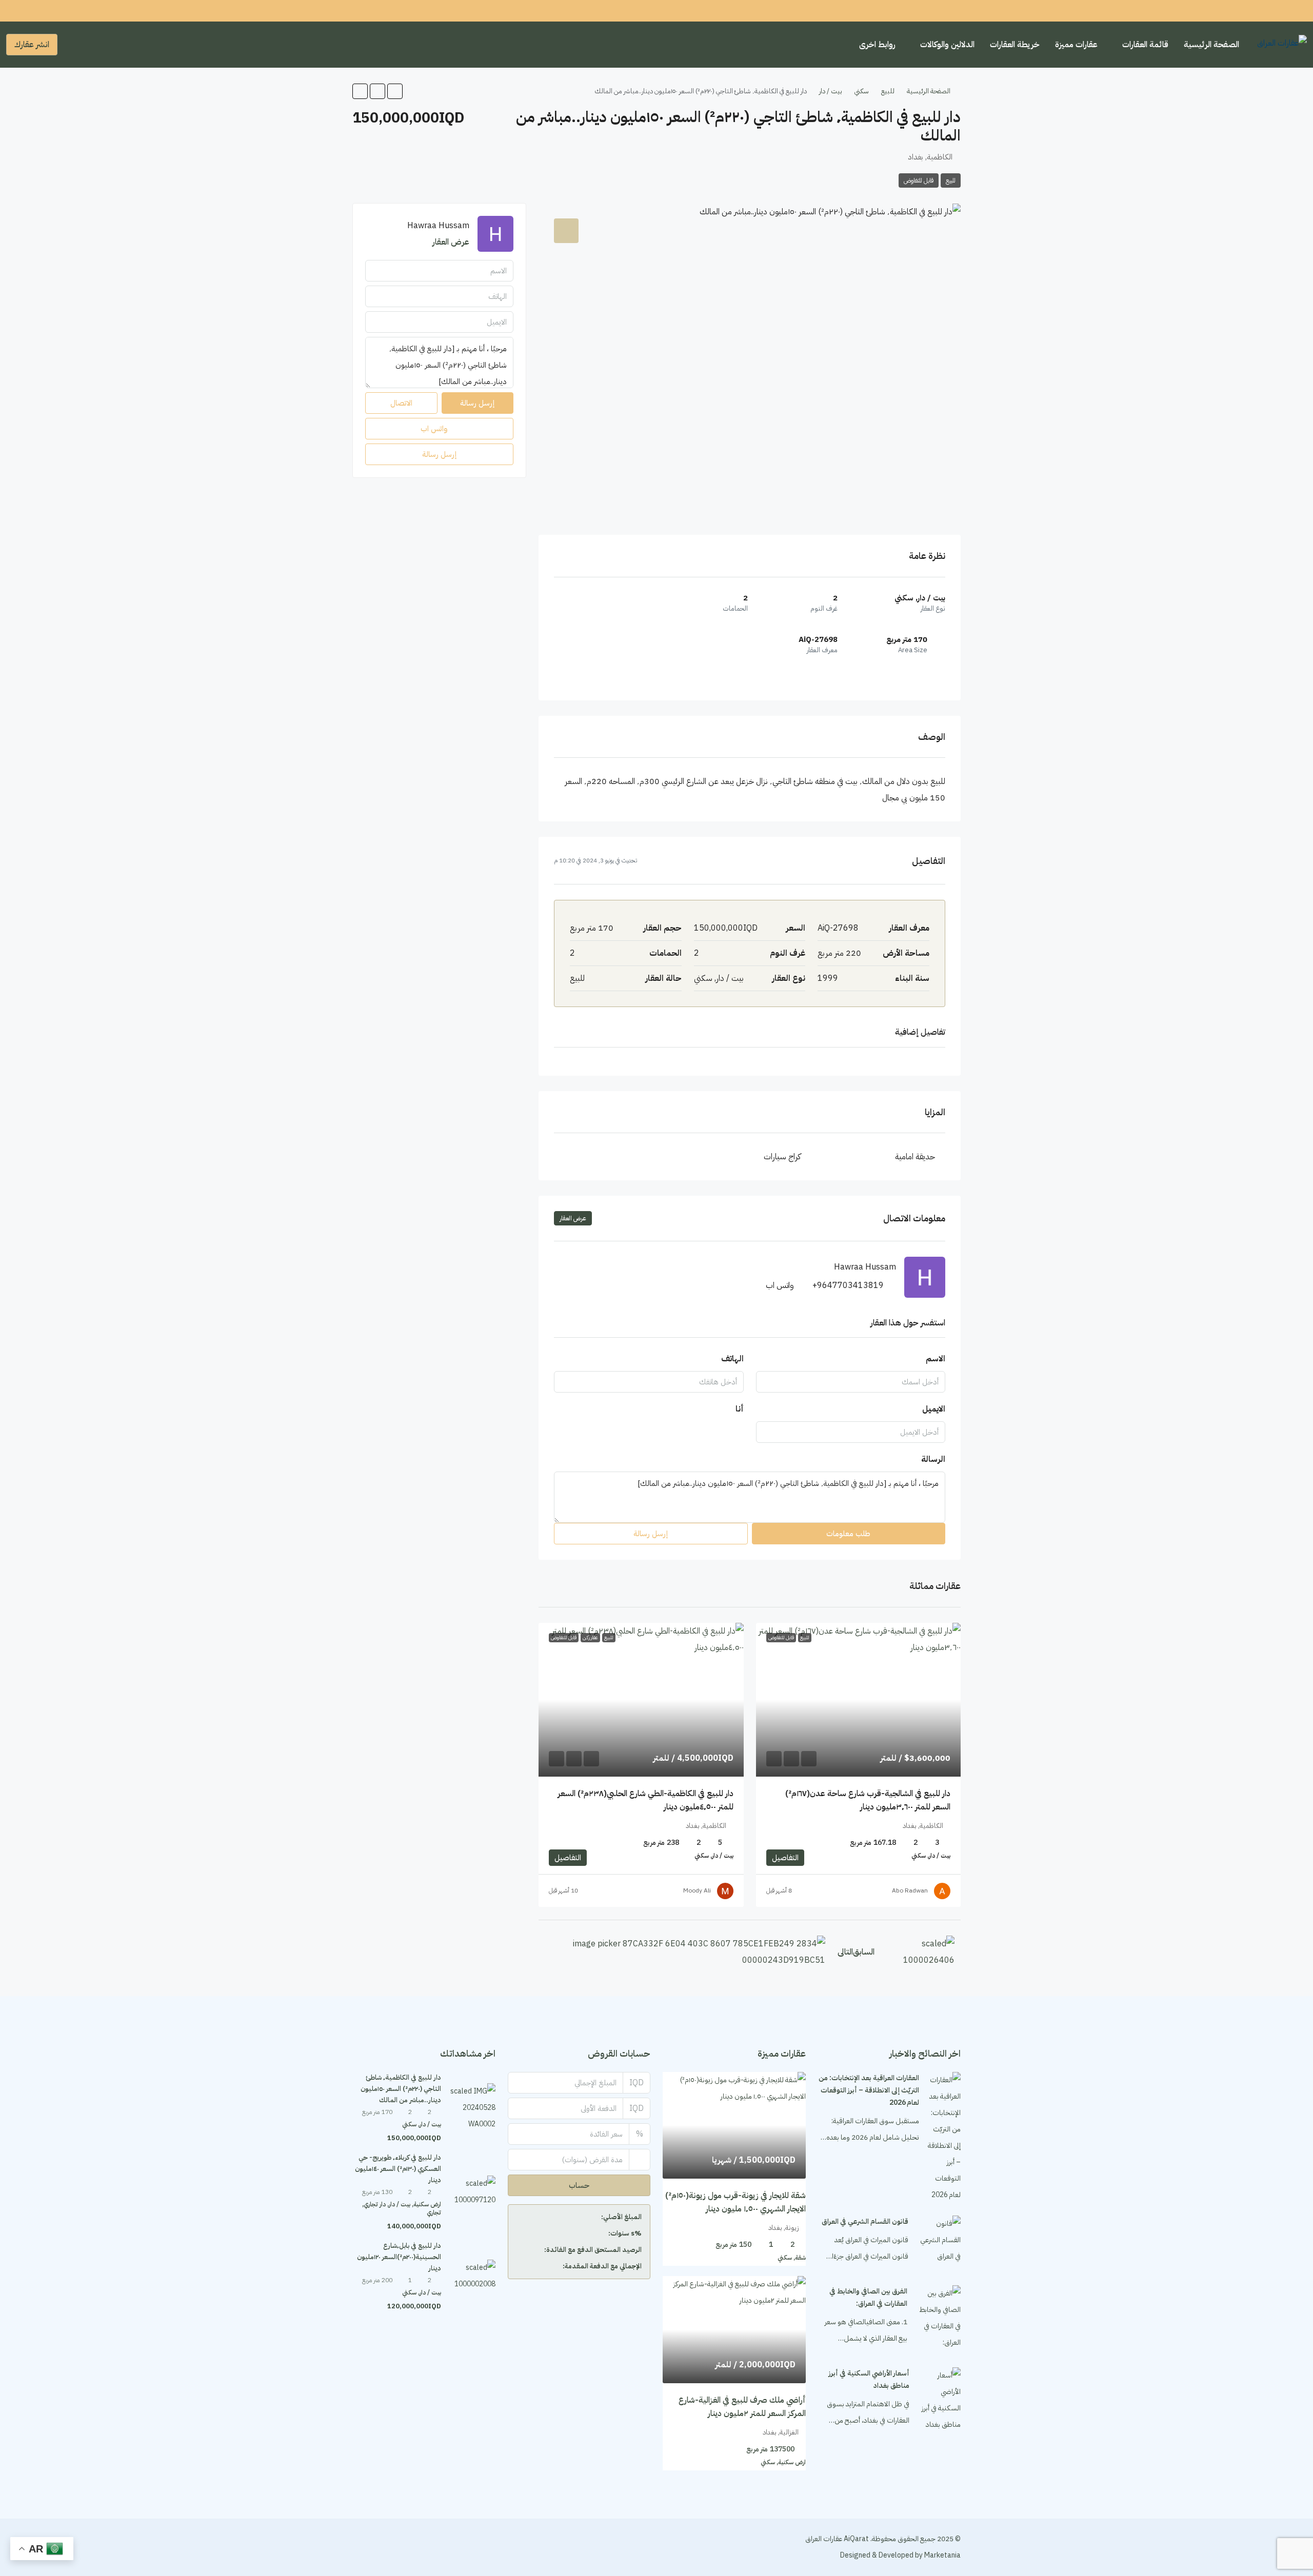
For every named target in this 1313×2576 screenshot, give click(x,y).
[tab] (566, 231)
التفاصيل (785, 1858)
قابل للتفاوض (919, 180)
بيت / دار (831, 91)
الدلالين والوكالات (947, 45)
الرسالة (933, 1459)
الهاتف (732, 1359)
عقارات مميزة (1076, 45)
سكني (862, 91)
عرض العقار (573, 1218)
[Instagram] (397, 2547)
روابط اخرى (877, 45)
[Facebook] (433, 2547)
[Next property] (685, 1952)
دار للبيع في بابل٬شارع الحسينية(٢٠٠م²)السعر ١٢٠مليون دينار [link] (399, 2257)
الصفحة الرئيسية (1211, 45)
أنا (740, 1409)
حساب (579, 2185)
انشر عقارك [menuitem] (32, 45)
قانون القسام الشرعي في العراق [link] (865, 2221)
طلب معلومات (848, 1534)
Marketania (942, 2555)
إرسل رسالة (651, 1534)
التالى (845, 1952)
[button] (395, 91)
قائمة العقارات (1145, 45)
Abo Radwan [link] (910, 1890)
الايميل (934, 1409)
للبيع (888, 91)
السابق (864, 1952)
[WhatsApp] (361, 2547)
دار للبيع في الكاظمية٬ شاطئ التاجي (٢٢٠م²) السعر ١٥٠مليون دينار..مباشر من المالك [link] (401, 2089)
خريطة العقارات (1015, 45)
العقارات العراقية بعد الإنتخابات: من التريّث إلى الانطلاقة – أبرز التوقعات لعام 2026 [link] (869, 2090)
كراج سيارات (782, 1157)
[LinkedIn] (379, 2547)
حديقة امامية (915, 1157)
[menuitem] (73, 45)
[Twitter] (415, 2547)
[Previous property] (921, 1952)
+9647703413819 (848, 1285)
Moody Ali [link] (697, 1890)
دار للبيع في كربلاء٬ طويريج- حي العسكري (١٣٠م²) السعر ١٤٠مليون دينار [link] (398, 2169)
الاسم (936, 1359)
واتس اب (780, 1285)
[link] (859, 1700)
